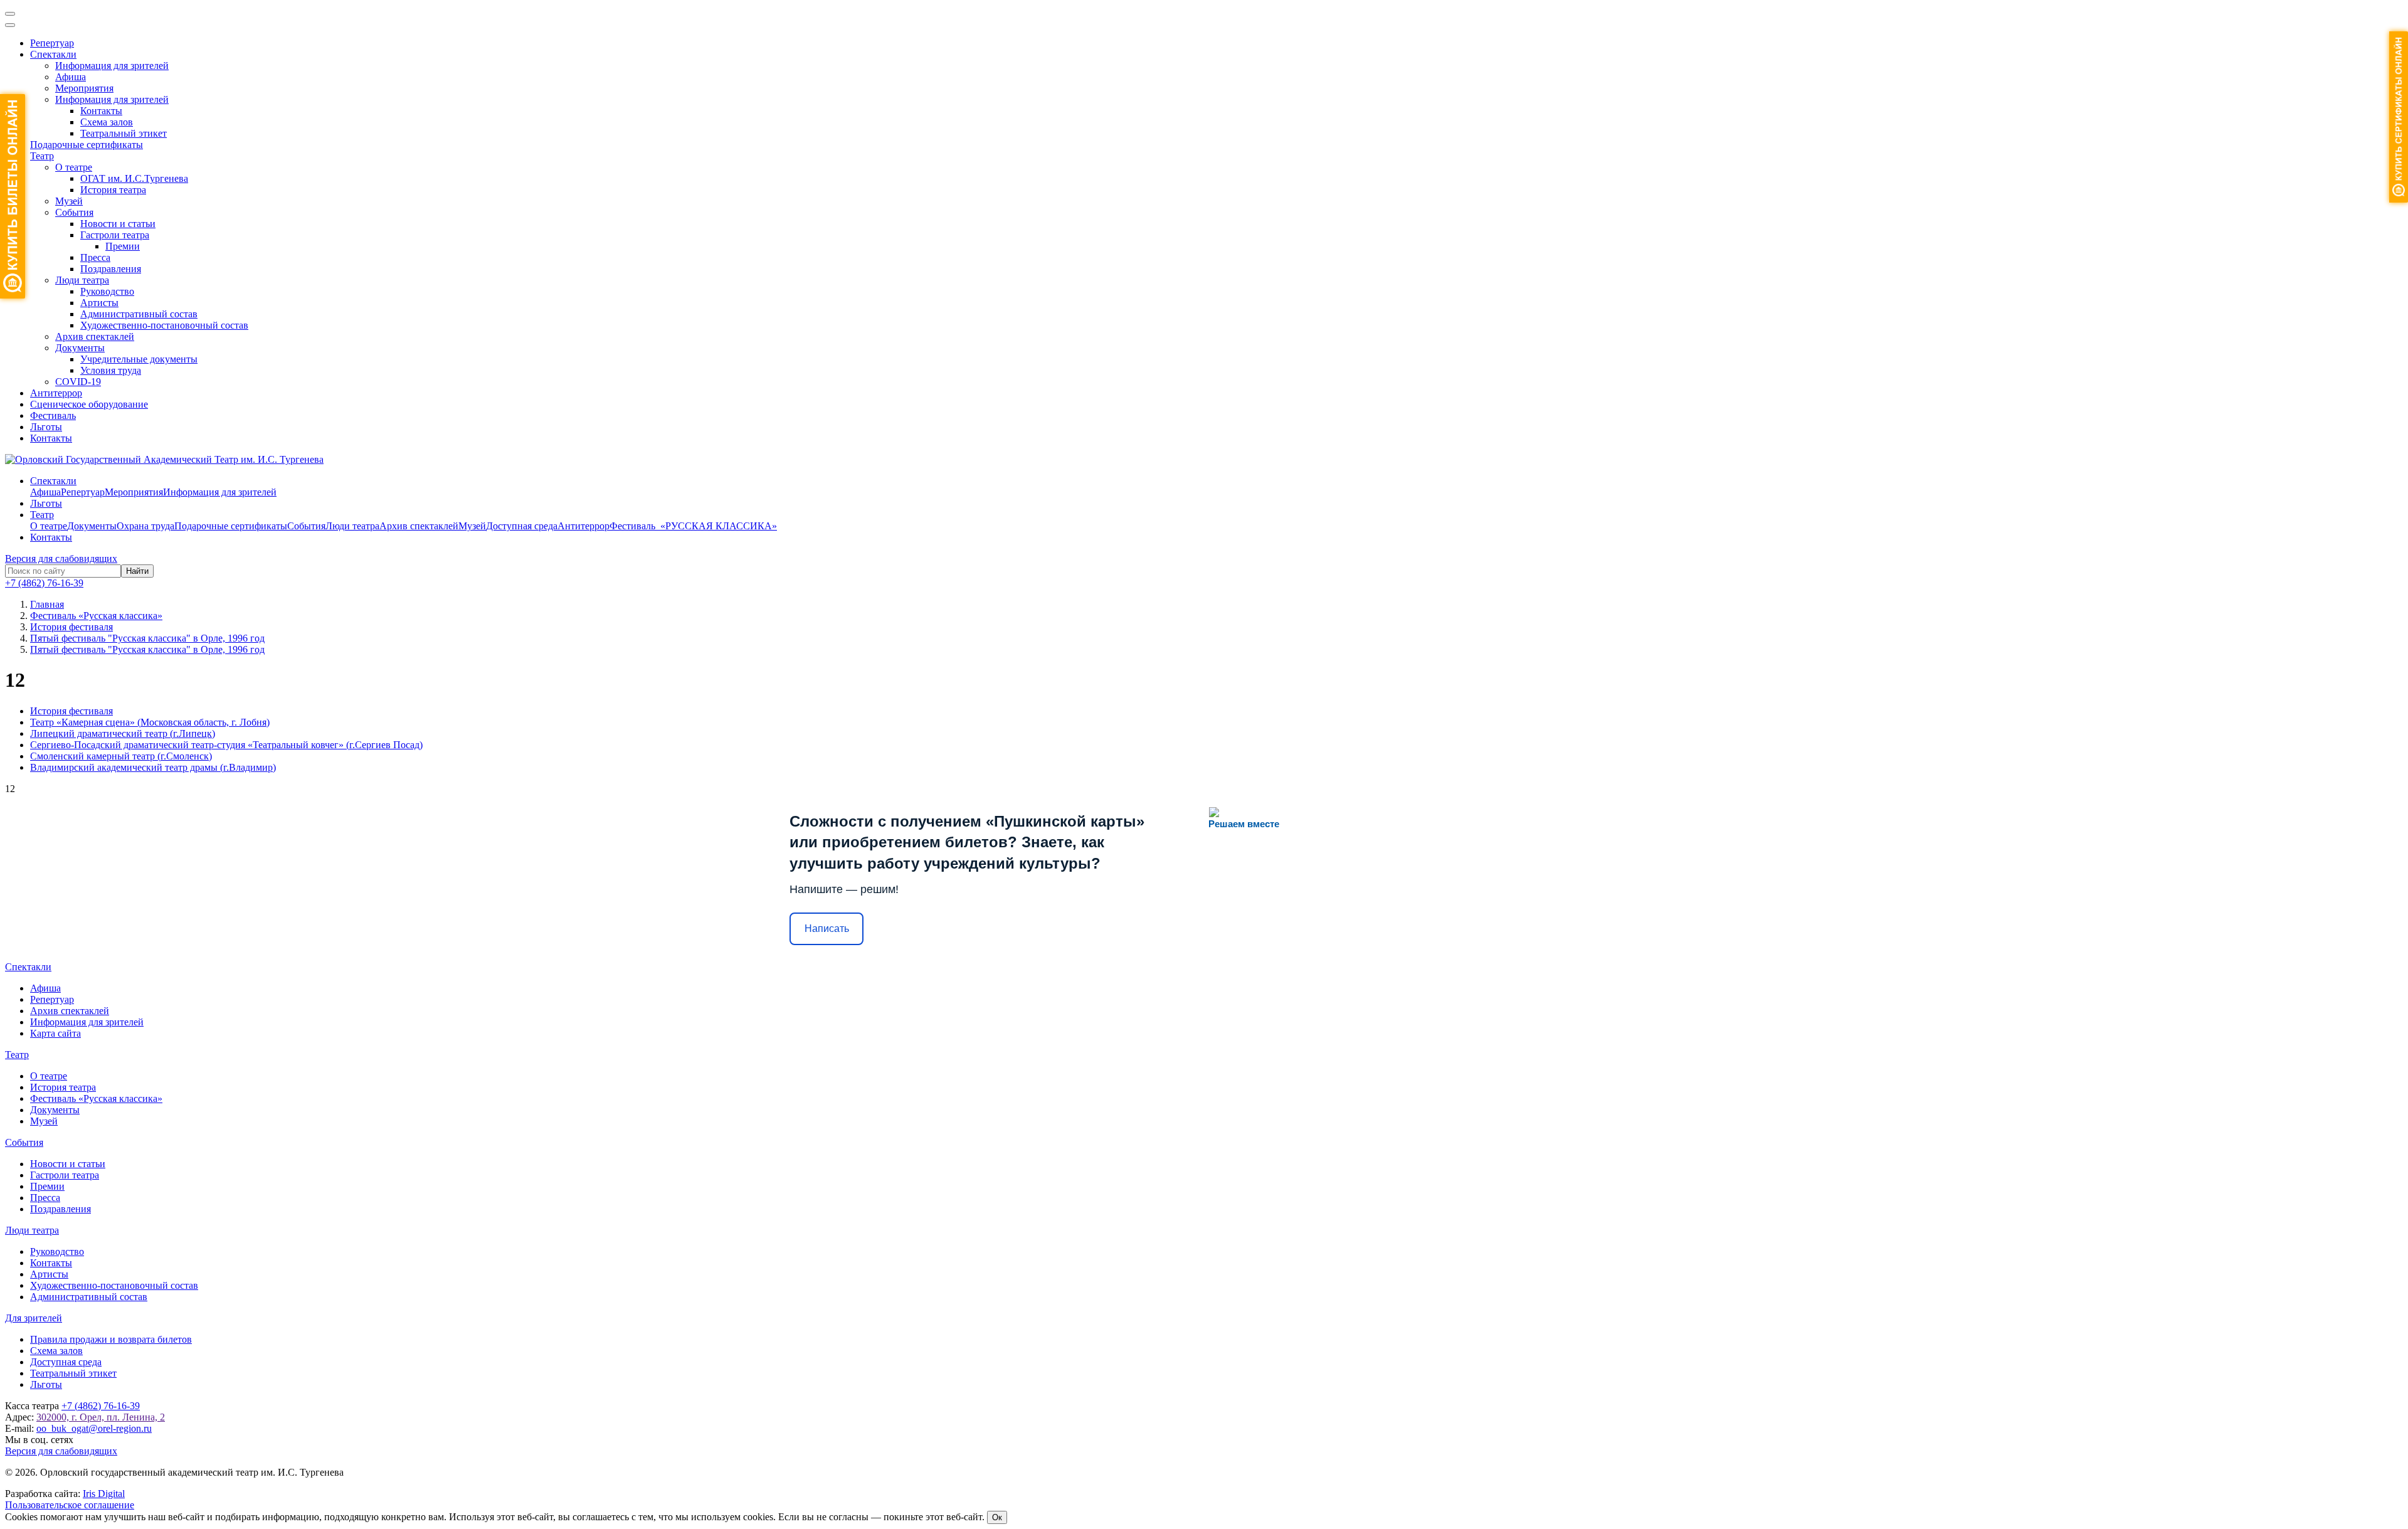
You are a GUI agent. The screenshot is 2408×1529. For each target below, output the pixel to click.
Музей (69, 201)
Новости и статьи (118, 224)
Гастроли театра (115, 235)
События (74, 212)
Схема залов (107, 122)
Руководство (107, 291)
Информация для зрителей (112, 66)
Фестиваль (53, 415)
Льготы (46, 427)
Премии (123, 246)
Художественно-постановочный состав (164, 325)
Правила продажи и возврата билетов (111, 1339)
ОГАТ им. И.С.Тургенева (134, 178)
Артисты (99, 303)
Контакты (101, 111)
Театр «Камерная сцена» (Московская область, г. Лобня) (150, 722)
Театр (42, 156)
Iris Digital (104, 1494)
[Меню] (10, 14)
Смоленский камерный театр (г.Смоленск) (121, 756)
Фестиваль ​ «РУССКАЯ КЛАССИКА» (693, 526)
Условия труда (111, 370)
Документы (80, 348)
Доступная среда (522, 526)
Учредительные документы (139, 359)
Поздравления (111, 269)
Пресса (95, 257)
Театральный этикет (124, 133)
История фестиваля (71, 711)
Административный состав (139, 314)
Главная (47, 604)
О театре (74, 167)
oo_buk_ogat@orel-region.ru (94, 1428)
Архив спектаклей (95, 336)
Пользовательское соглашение (70, 1505)
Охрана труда (145, 526)
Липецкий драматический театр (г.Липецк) (123, 733)
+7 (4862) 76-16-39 (44, 583)
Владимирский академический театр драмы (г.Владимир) (153, 767)
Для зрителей (34, 1318)
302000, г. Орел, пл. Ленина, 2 (101, 1417)
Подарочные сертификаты (87, 145)
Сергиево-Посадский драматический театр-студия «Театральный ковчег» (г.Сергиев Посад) (226, 745)
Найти (137, 571)
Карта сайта (55, 1033)
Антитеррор (56, 393)
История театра (113, 190)
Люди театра (82, 280)
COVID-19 (78, 382)
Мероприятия (84, 88)
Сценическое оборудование (89, 404)
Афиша (71, 77)
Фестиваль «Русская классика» (96, 1098)
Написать (827, 929)
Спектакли (53, 54)
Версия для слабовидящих (61, 558)
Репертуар (52, 43)
